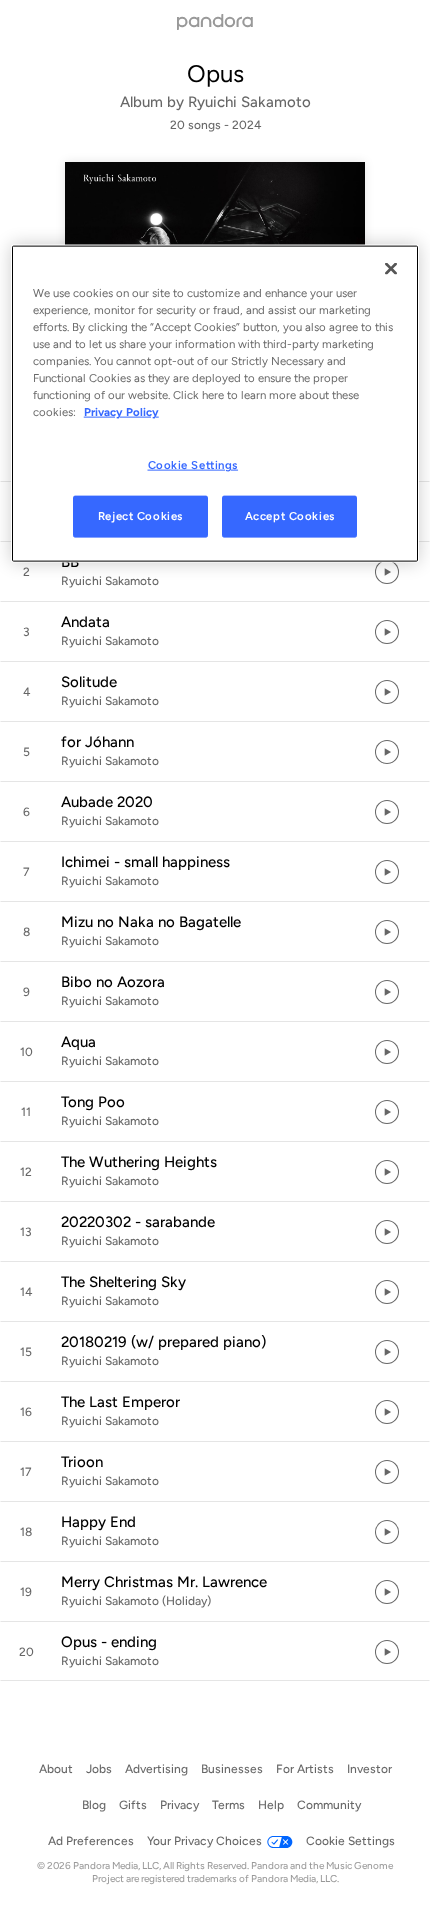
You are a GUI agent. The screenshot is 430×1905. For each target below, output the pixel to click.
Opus (215, 73)
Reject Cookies (140, 516)
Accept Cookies (290, 516)
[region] (215, 403)
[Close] (391, 268)
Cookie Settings (193, 465)
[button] (215, 572)
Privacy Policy (121, 412)
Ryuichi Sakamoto (249, 102)
